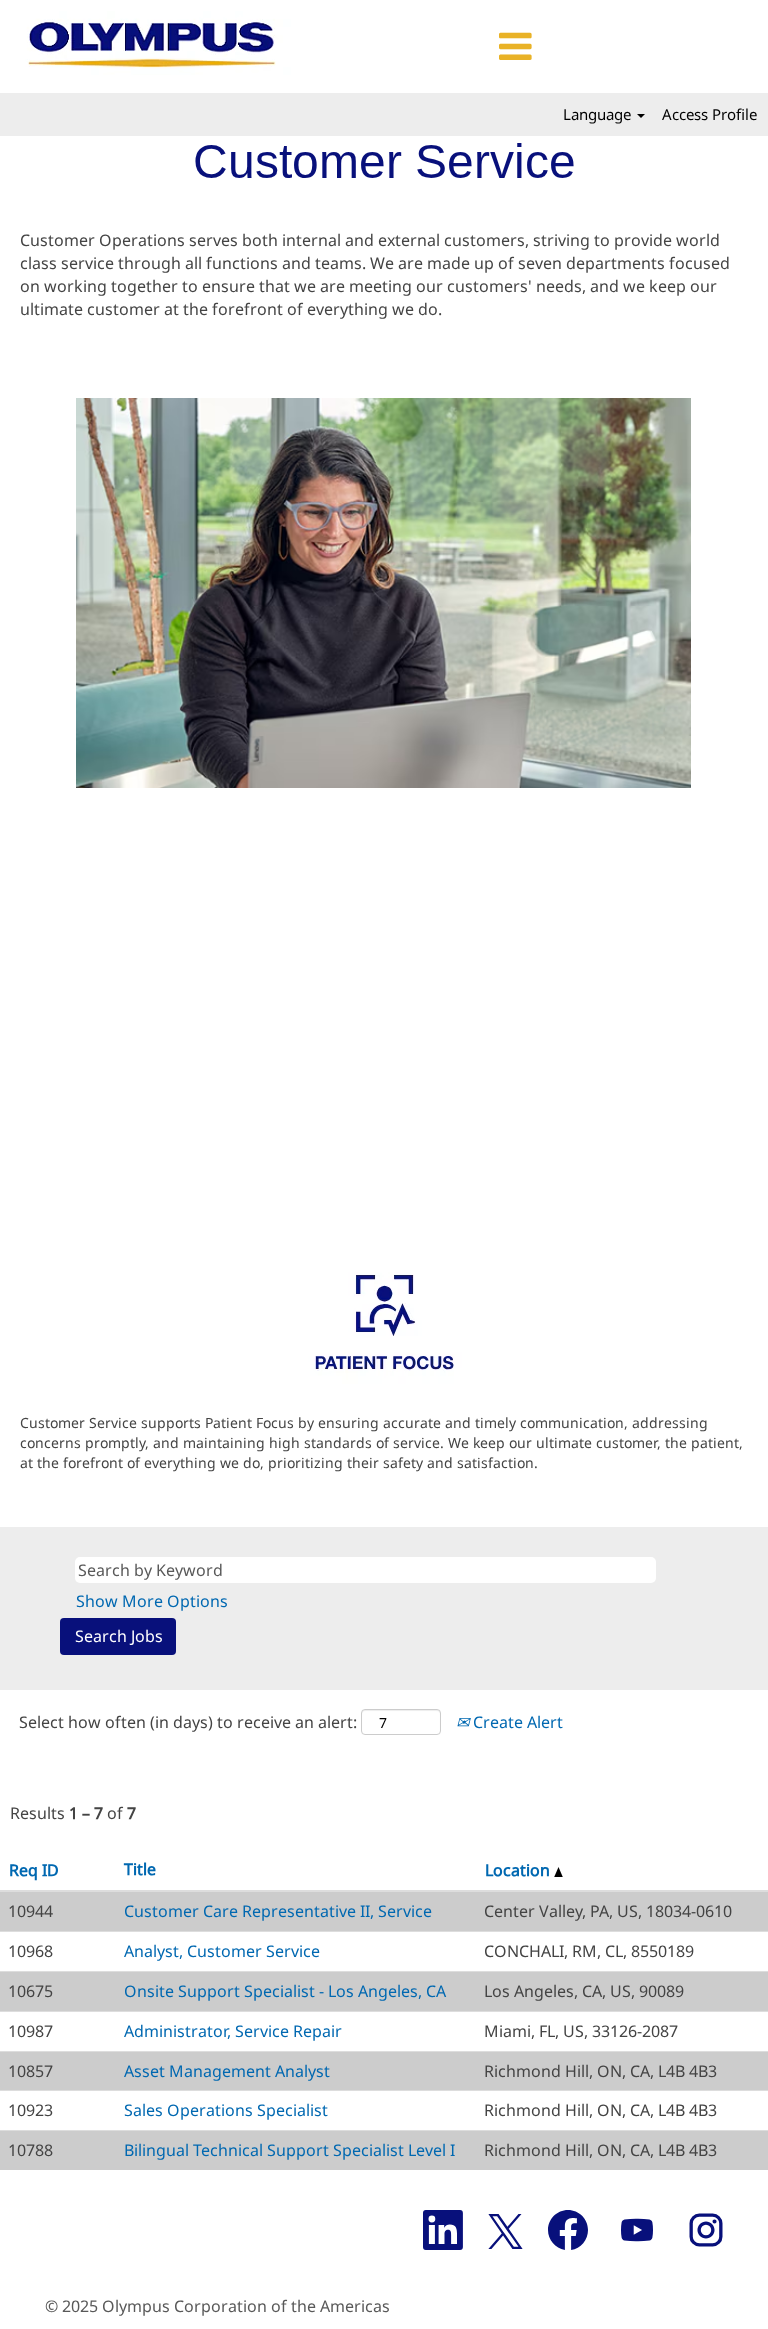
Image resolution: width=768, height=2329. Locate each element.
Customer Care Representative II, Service (278, 1911)
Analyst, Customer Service (222, 1951)
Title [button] (140, 1869)
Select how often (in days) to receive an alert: (188, 1722)
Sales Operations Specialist (226, 2110)
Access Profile (709, 114)
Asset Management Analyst (227, 2071)
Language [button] (599, 114)
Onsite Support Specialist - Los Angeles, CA (285, 1991)
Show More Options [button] (152, 1601)
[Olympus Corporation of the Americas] (153, 46)
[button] (423, 46)
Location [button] (519, 1870)
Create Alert (516, 1722)
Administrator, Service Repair (233, 2031)
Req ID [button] (34, 1870)
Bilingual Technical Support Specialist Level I (289, 2150)
